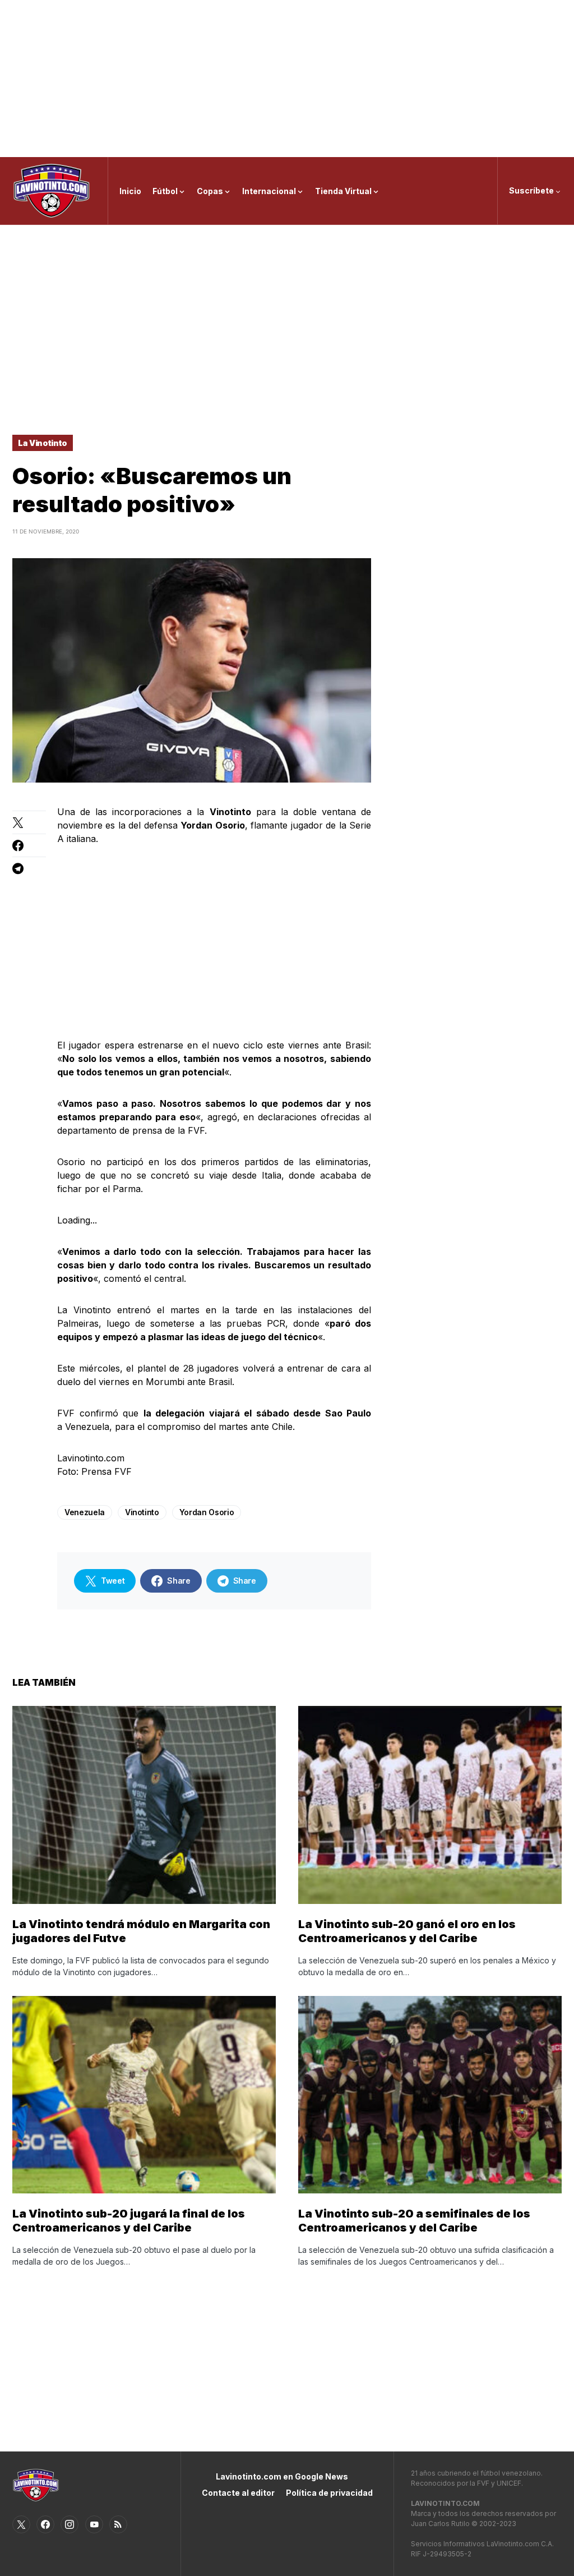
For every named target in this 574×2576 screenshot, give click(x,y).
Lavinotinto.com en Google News (282, 2476)
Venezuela (85, 1512)
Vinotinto (142, 1512)
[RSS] (118, 2524)
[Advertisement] (287, 79)
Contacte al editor (238, 2493)
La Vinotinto (43, 443)
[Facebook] (45, 2524)
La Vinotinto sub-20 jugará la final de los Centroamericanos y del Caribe (129, 2221)
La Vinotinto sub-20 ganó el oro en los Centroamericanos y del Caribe (407, 1931)
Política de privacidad (329, 2493)
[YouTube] (94, 2524)
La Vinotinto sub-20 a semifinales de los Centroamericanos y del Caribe (414, 2221)
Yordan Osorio (207, 1512)
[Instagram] (70, 2524)
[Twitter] (21, 2524)
